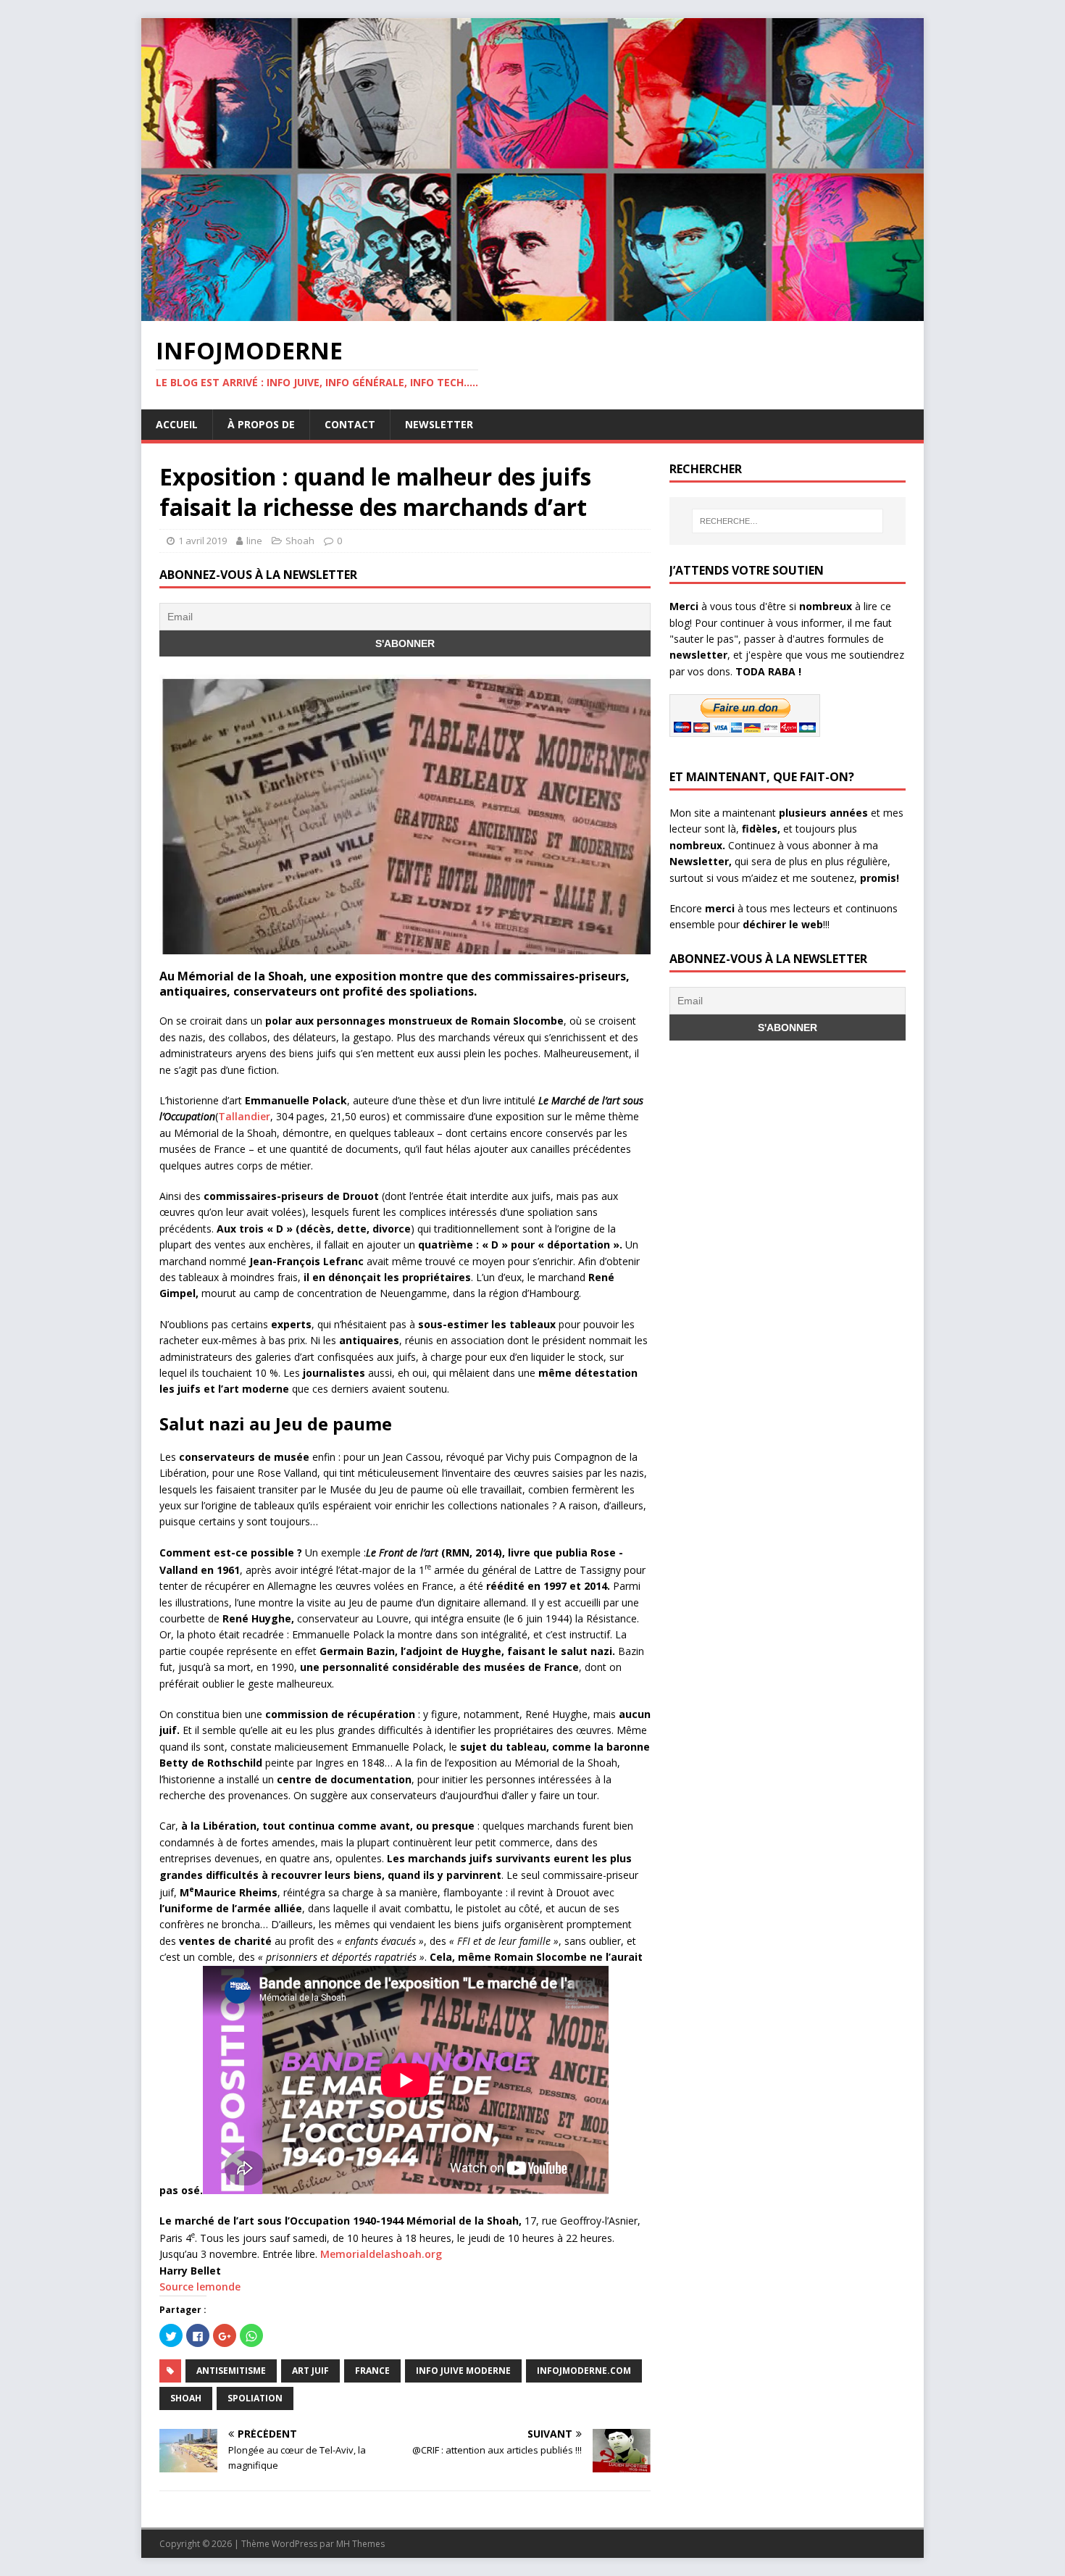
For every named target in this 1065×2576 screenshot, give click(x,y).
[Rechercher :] (788, 521)
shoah (186, 2398)
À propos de (261, 424)
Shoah (300, 541)
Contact (350, 424)
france (372, 2371)
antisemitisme (231, 2371)
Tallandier (244, 1116)
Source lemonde (200, 2287)
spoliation (255, 2398)
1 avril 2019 (202, 541)
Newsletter (439, 424)
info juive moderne (463, 2371)
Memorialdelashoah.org (381, 2254)
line (254, 541)
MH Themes (360, 2544)
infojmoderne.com (584, 2371)
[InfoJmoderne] (532, 313)
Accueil (177, 424)
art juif (310, 2371)
